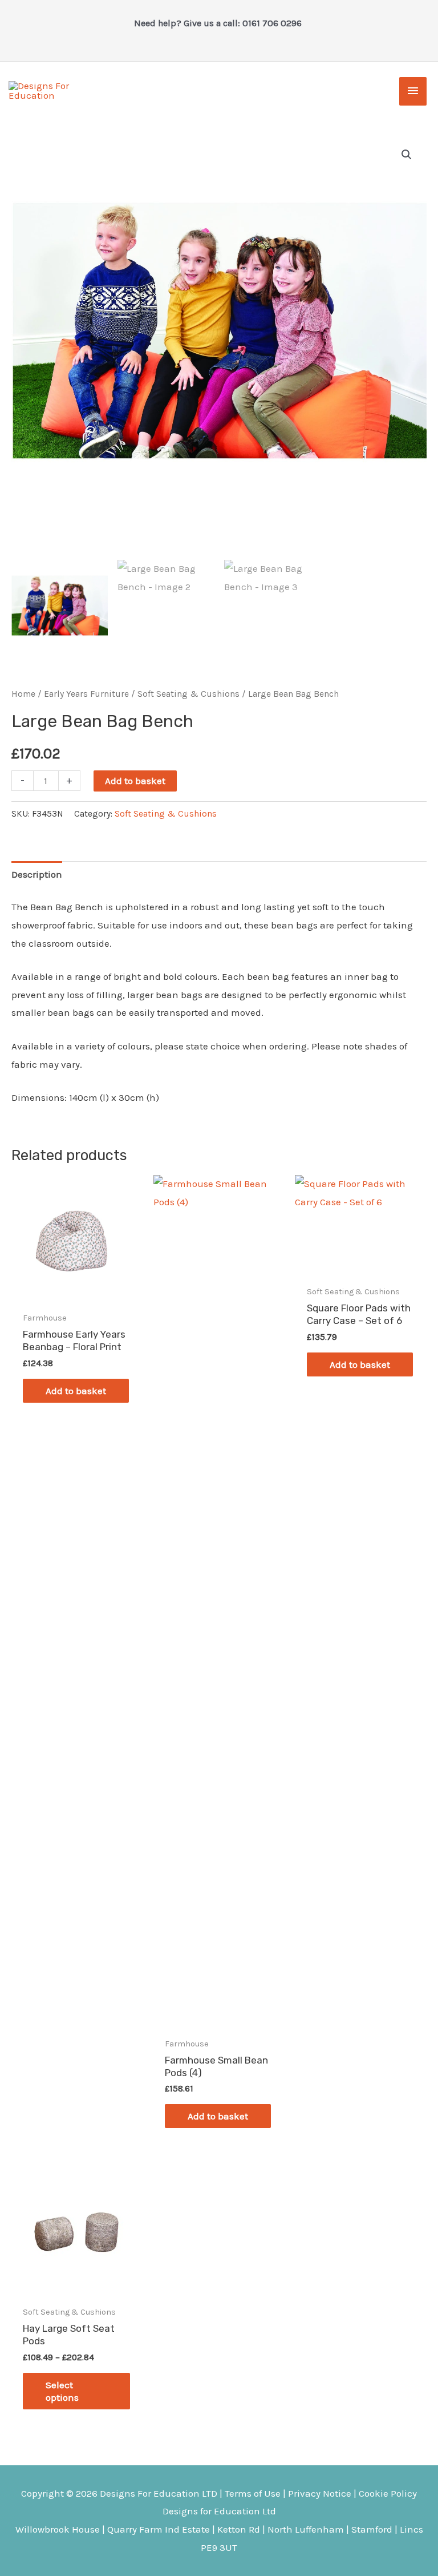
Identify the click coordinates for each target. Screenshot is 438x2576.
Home (23, 694)
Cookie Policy (388, 2493)
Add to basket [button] (76, 1391)
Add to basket (135, 781)
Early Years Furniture (86, 694)
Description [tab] (37, 874)
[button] (407, 155)
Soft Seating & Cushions (188, 694)
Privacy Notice (320, 2493)
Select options (62, 2391)
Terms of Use (253, 2493)
